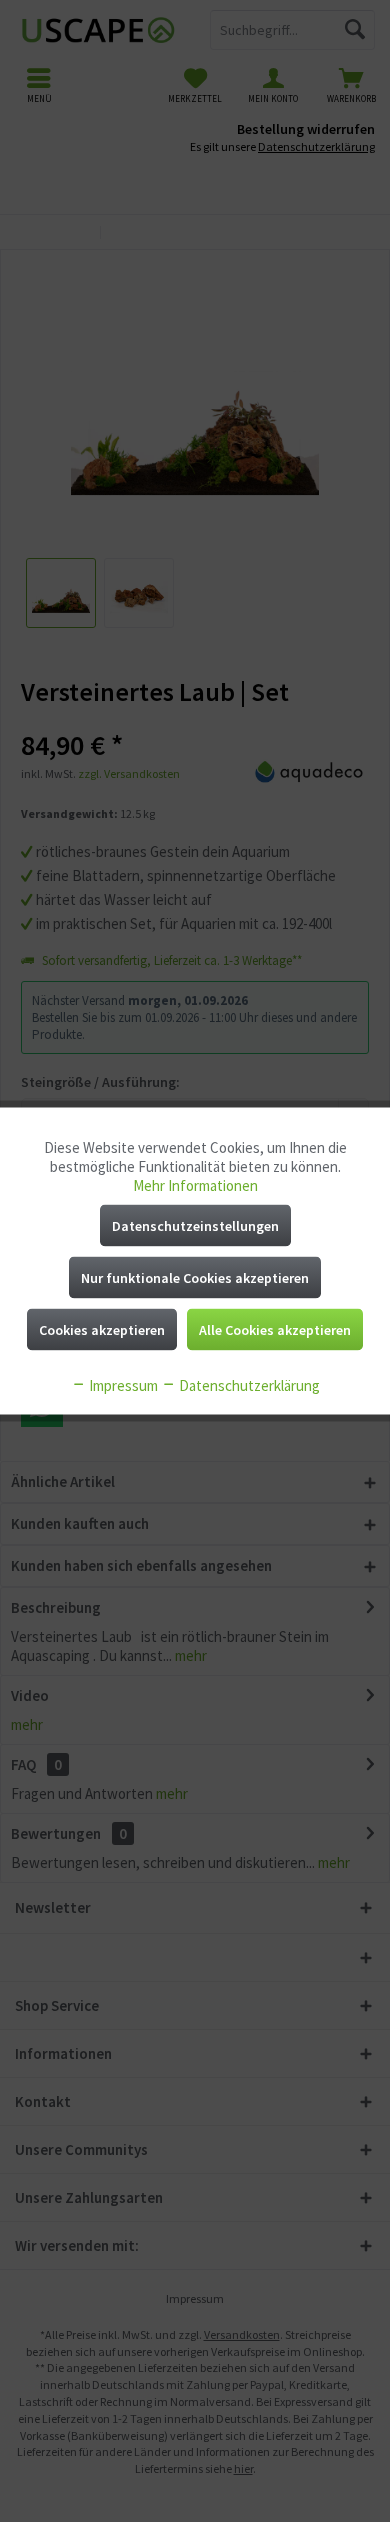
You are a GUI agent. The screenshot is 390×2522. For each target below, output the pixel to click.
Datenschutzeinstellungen (195, 1226)
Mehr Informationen (195, 1185)
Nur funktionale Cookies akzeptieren (195, 1278)
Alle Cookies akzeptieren (275, 1330)
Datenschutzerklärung (248, 1385)
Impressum (122, 1385)
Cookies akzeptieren (102, 1330)
